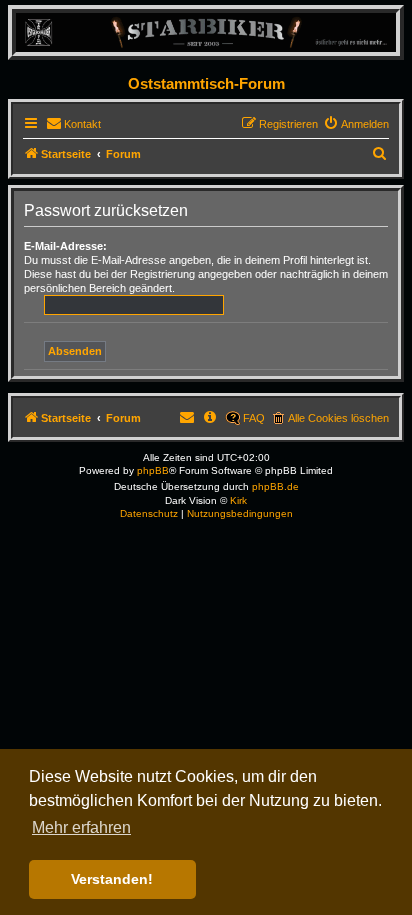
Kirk (238, 500)
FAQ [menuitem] (254, 418)
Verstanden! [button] (112, 879)
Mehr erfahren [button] (81, 827)
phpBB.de (275, 486)
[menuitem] (73, 124)
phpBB (153, 470)
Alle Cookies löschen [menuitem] (338, 418)
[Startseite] (206, 31)
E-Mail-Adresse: (65, 246)
